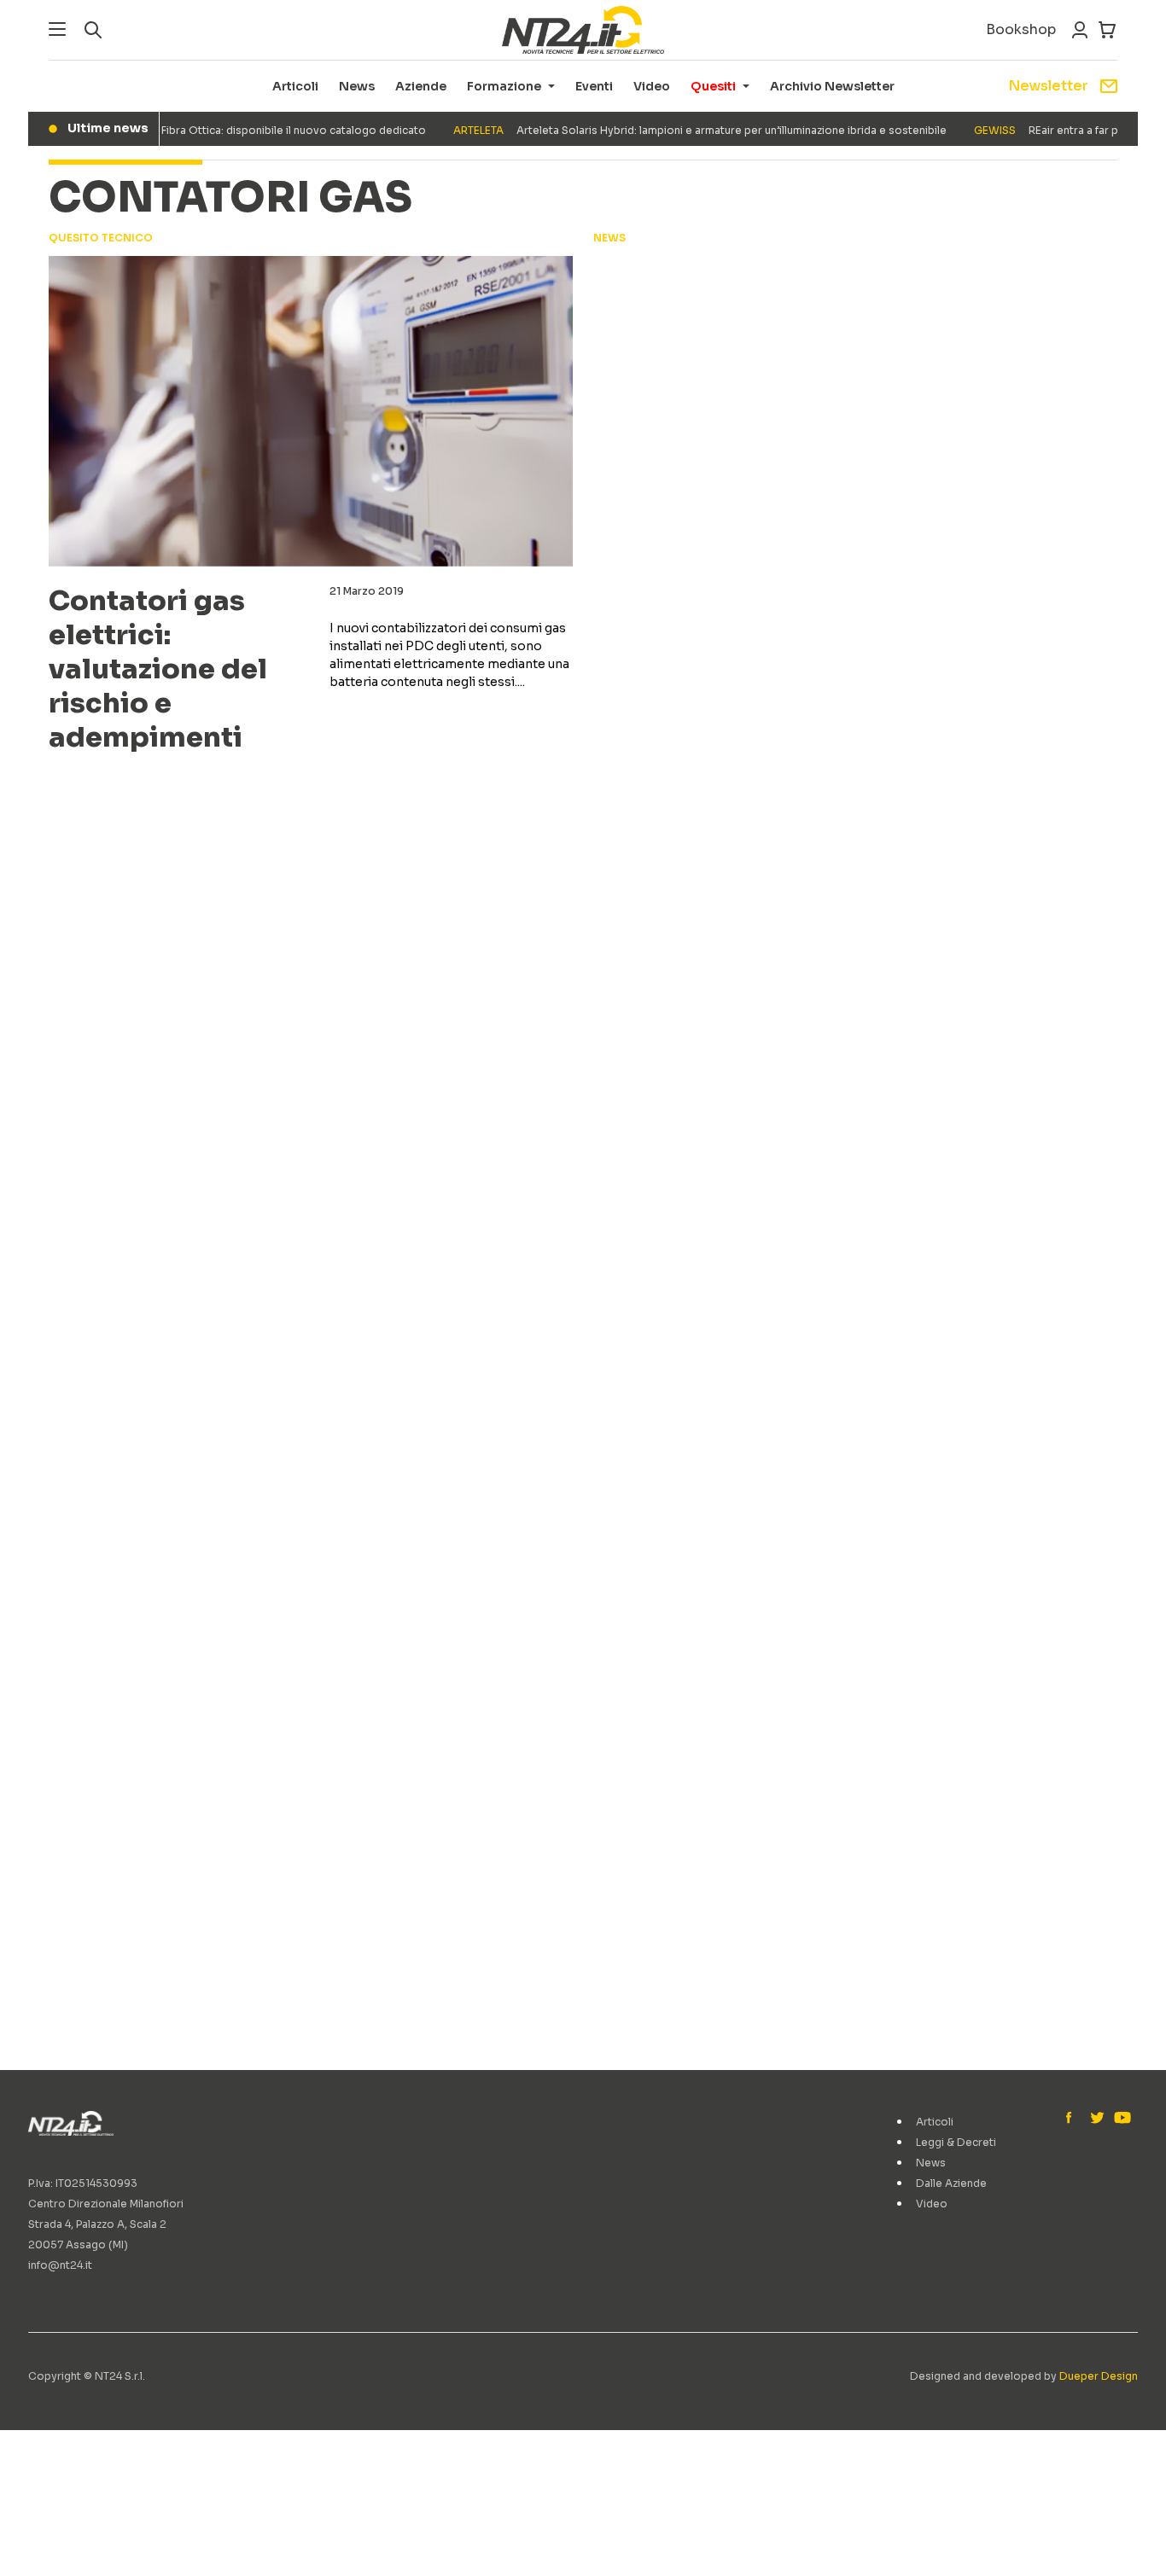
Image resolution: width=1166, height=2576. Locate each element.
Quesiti (713, 86)
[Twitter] (1097, 2119)
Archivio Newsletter (832, 86)
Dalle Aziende (951, 2183)
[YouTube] (1121, 2119)
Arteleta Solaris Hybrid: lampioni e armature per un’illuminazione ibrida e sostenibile (677, 130)
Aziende (421, 86)
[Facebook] (1073, 2119)
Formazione (504, 86)
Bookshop (1021, 29)
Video (652, 86)
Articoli (295, 86)
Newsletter (1048, 86)
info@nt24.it (60, 2265)
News (357, 86)
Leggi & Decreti (956, 2142)
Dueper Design (1099, 2376)
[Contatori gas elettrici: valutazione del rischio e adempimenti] (311, 411)
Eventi (594, 86)
